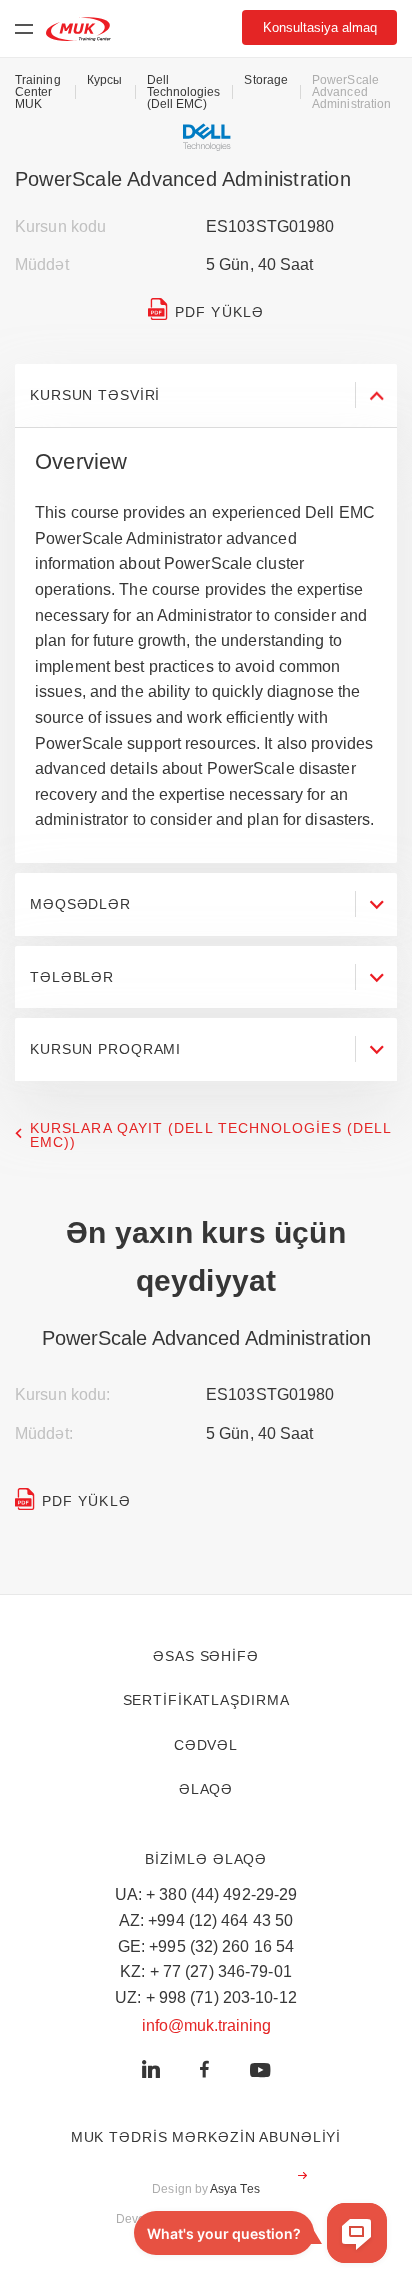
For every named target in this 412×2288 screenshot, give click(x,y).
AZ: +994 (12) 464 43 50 (206, 1920)
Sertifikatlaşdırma (206, 1700)
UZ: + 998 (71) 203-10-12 (206, 1997)
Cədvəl (206, 1745)
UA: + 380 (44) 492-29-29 (206, 1894)
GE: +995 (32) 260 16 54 (206, 1946)
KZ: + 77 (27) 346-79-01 (206, 1971)
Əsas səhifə (206, 1656)
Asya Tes (235, 2189)
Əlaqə (206, 1789)
